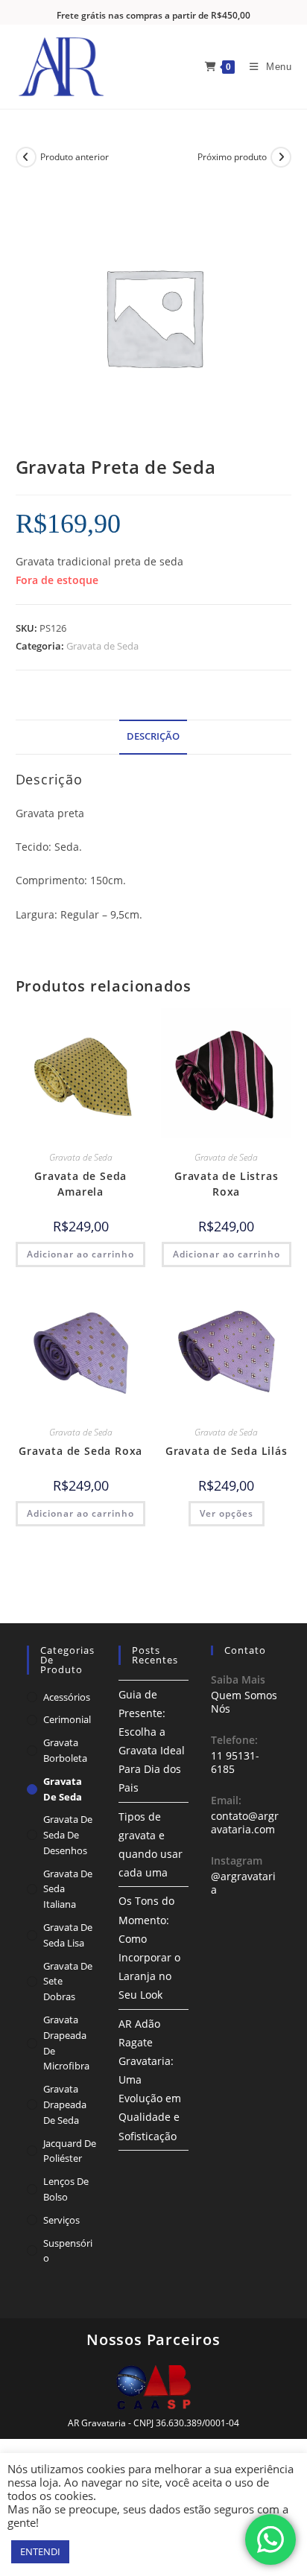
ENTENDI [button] (40, 2551)
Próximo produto (232, 157)
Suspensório (68, 2251)
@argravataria (243, 1883)
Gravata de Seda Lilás (227, 1451)
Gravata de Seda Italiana (68, 1889)
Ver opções (227, 1513)
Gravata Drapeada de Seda (65, 2104)
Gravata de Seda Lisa (68, 1935)
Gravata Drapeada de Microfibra (66, 2043)
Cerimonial (67, 1719)
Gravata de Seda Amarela (80, 1184)
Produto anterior (75, 157)
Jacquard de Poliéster (70, 2151)
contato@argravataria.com (245, 1822)
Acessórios (67, 1697)
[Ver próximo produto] (281, 157)
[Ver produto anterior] (26, 157)
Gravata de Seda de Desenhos (68, 1835)
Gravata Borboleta (65, 1750)
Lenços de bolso (66, 2189)
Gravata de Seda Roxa (80, 1451)
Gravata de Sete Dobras (68, 1982)
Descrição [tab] (153, 736)
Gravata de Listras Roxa (226, 1184)
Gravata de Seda (102, 646)
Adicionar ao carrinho (80, 1254)
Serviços (61, 2220)
